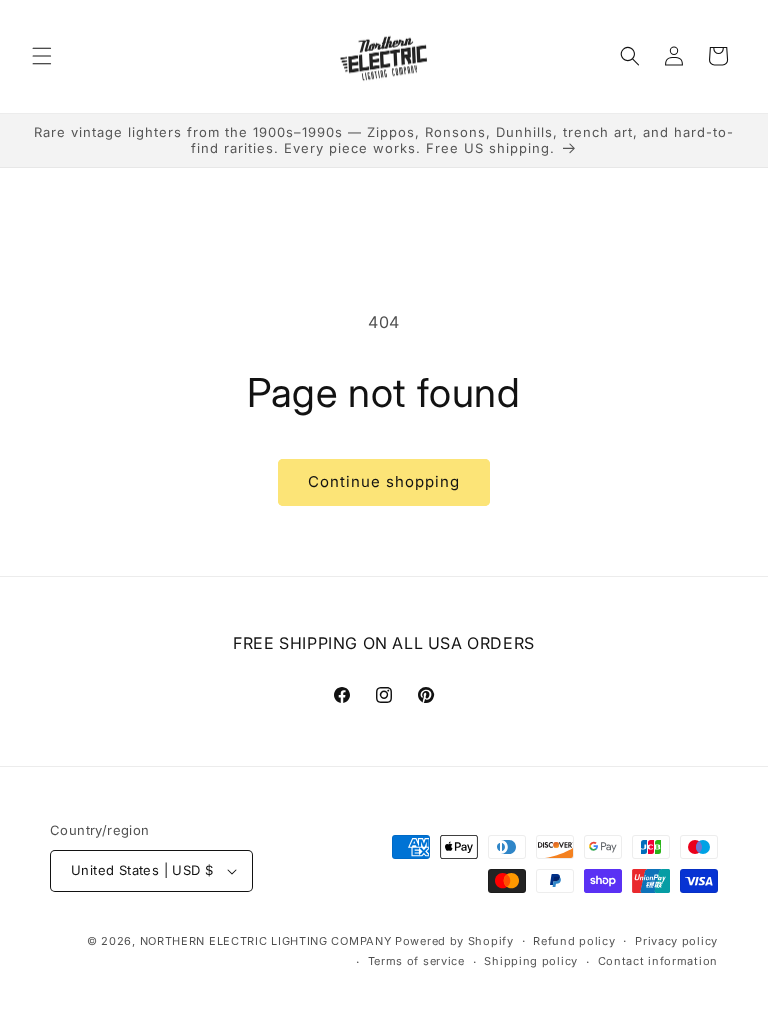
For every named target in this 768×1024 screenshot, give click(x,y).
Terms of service (416, 961)
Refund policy (574, 941)
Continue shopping (384, 481)
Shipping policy (531, 961)
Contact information (658, 961)
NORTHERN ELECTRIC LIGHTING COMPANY (266, 941)
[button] (42, 56)
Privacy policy (676, 941)
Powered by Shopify (454, 941)
